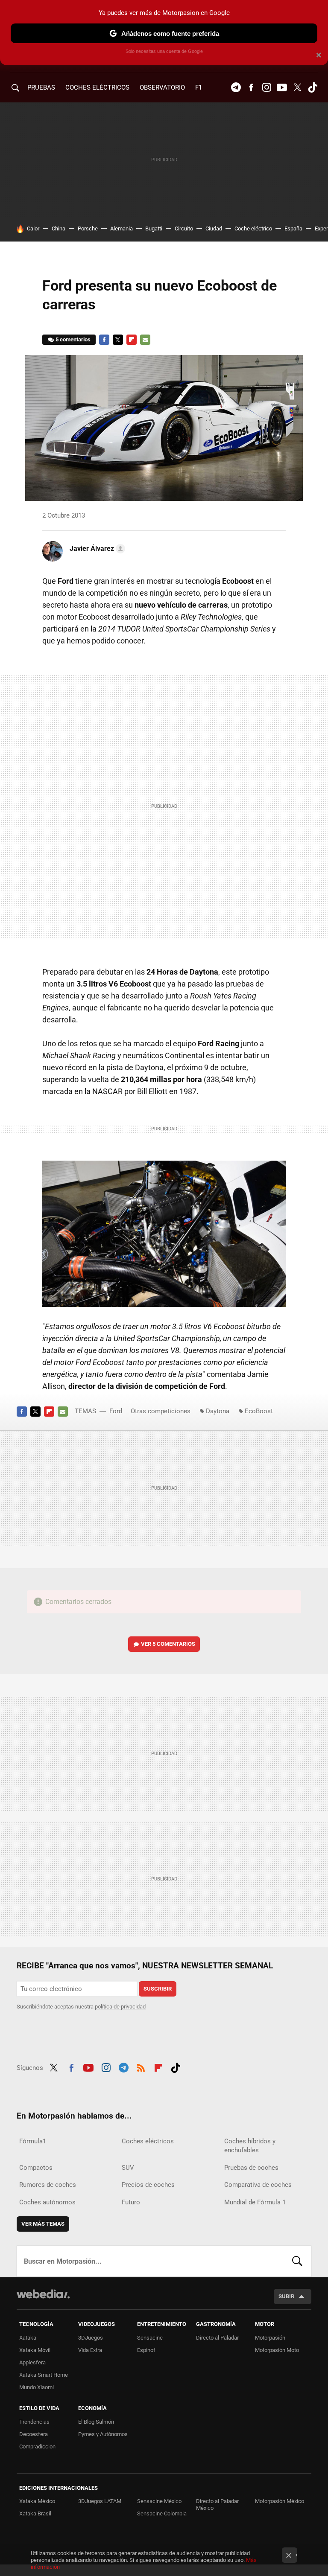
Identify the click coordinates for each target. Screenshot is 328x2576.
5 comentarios (73, 339)
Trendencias (34, 2422)
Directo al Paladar (217, 2338)
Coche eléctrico (253, 228)
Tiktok (313, 87)
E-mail (145, 340)
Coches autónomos (47, 2202)
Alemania (122, 228)
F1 (199, 87)
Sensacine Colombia (162, 2513)
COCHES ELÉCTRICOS (97, 87)
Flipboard (132, 340)
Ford (116, 1411)
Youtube (282, 87)
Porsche (88, 228)
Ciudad (214, 228)
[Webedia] (43, 2294)
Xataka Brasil (35, 2513)
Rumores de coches (48, 2185)
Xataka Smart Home (44, 2375)
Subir (286, 2296)
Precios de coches (148, 2185)
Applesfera (32, 2362)
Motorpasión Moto (277, 2350)
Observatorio (162, 87)
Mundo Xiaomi (37, 2387)
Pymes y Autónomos (103, 2434)
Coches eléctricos (148, 2141)
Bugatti (154, 228)
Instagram (266, 87)
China (59, 228)
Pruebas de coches (251, 2168)
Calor (33, 228)
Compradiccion (37, 2446)
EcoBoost (259, 1411)
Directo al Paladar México (217, 2505)
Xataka (28, 2338)
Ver (168, 1644)
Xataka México (37, 2501)
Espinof (146, 2350)
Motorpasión (270, 2338)
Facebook (251, 87)
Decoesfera (34, 2434)
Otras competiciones (161, 1411)
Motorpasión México (280, 2501)
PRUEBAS (41, 87)
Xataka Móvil (35, 2350)
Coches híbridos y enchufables (250, 2146)
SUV (128, 2168)
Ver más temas (43, 2224)
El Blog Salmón (96, 2422)
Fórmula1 (33, 2141)
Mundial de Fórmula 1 (255, 2202)
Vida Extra (90, 2350)
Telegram (236, 87)
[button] (96, 549)
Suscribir (158, 1989)
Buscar (297, 2261)
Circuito (184, 228)
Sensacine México (159, 2501)
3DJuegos (91, 2338)
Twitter (297, 87)
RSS (141, 2067)
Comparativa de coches (258, 2185)
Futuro (131, 2202)
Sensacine (150, 2338)
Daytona (218, 1411)
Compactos (36, 2168)
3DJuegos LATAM (100, 2501)
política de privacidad (120, 2007)
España (293, 228)
